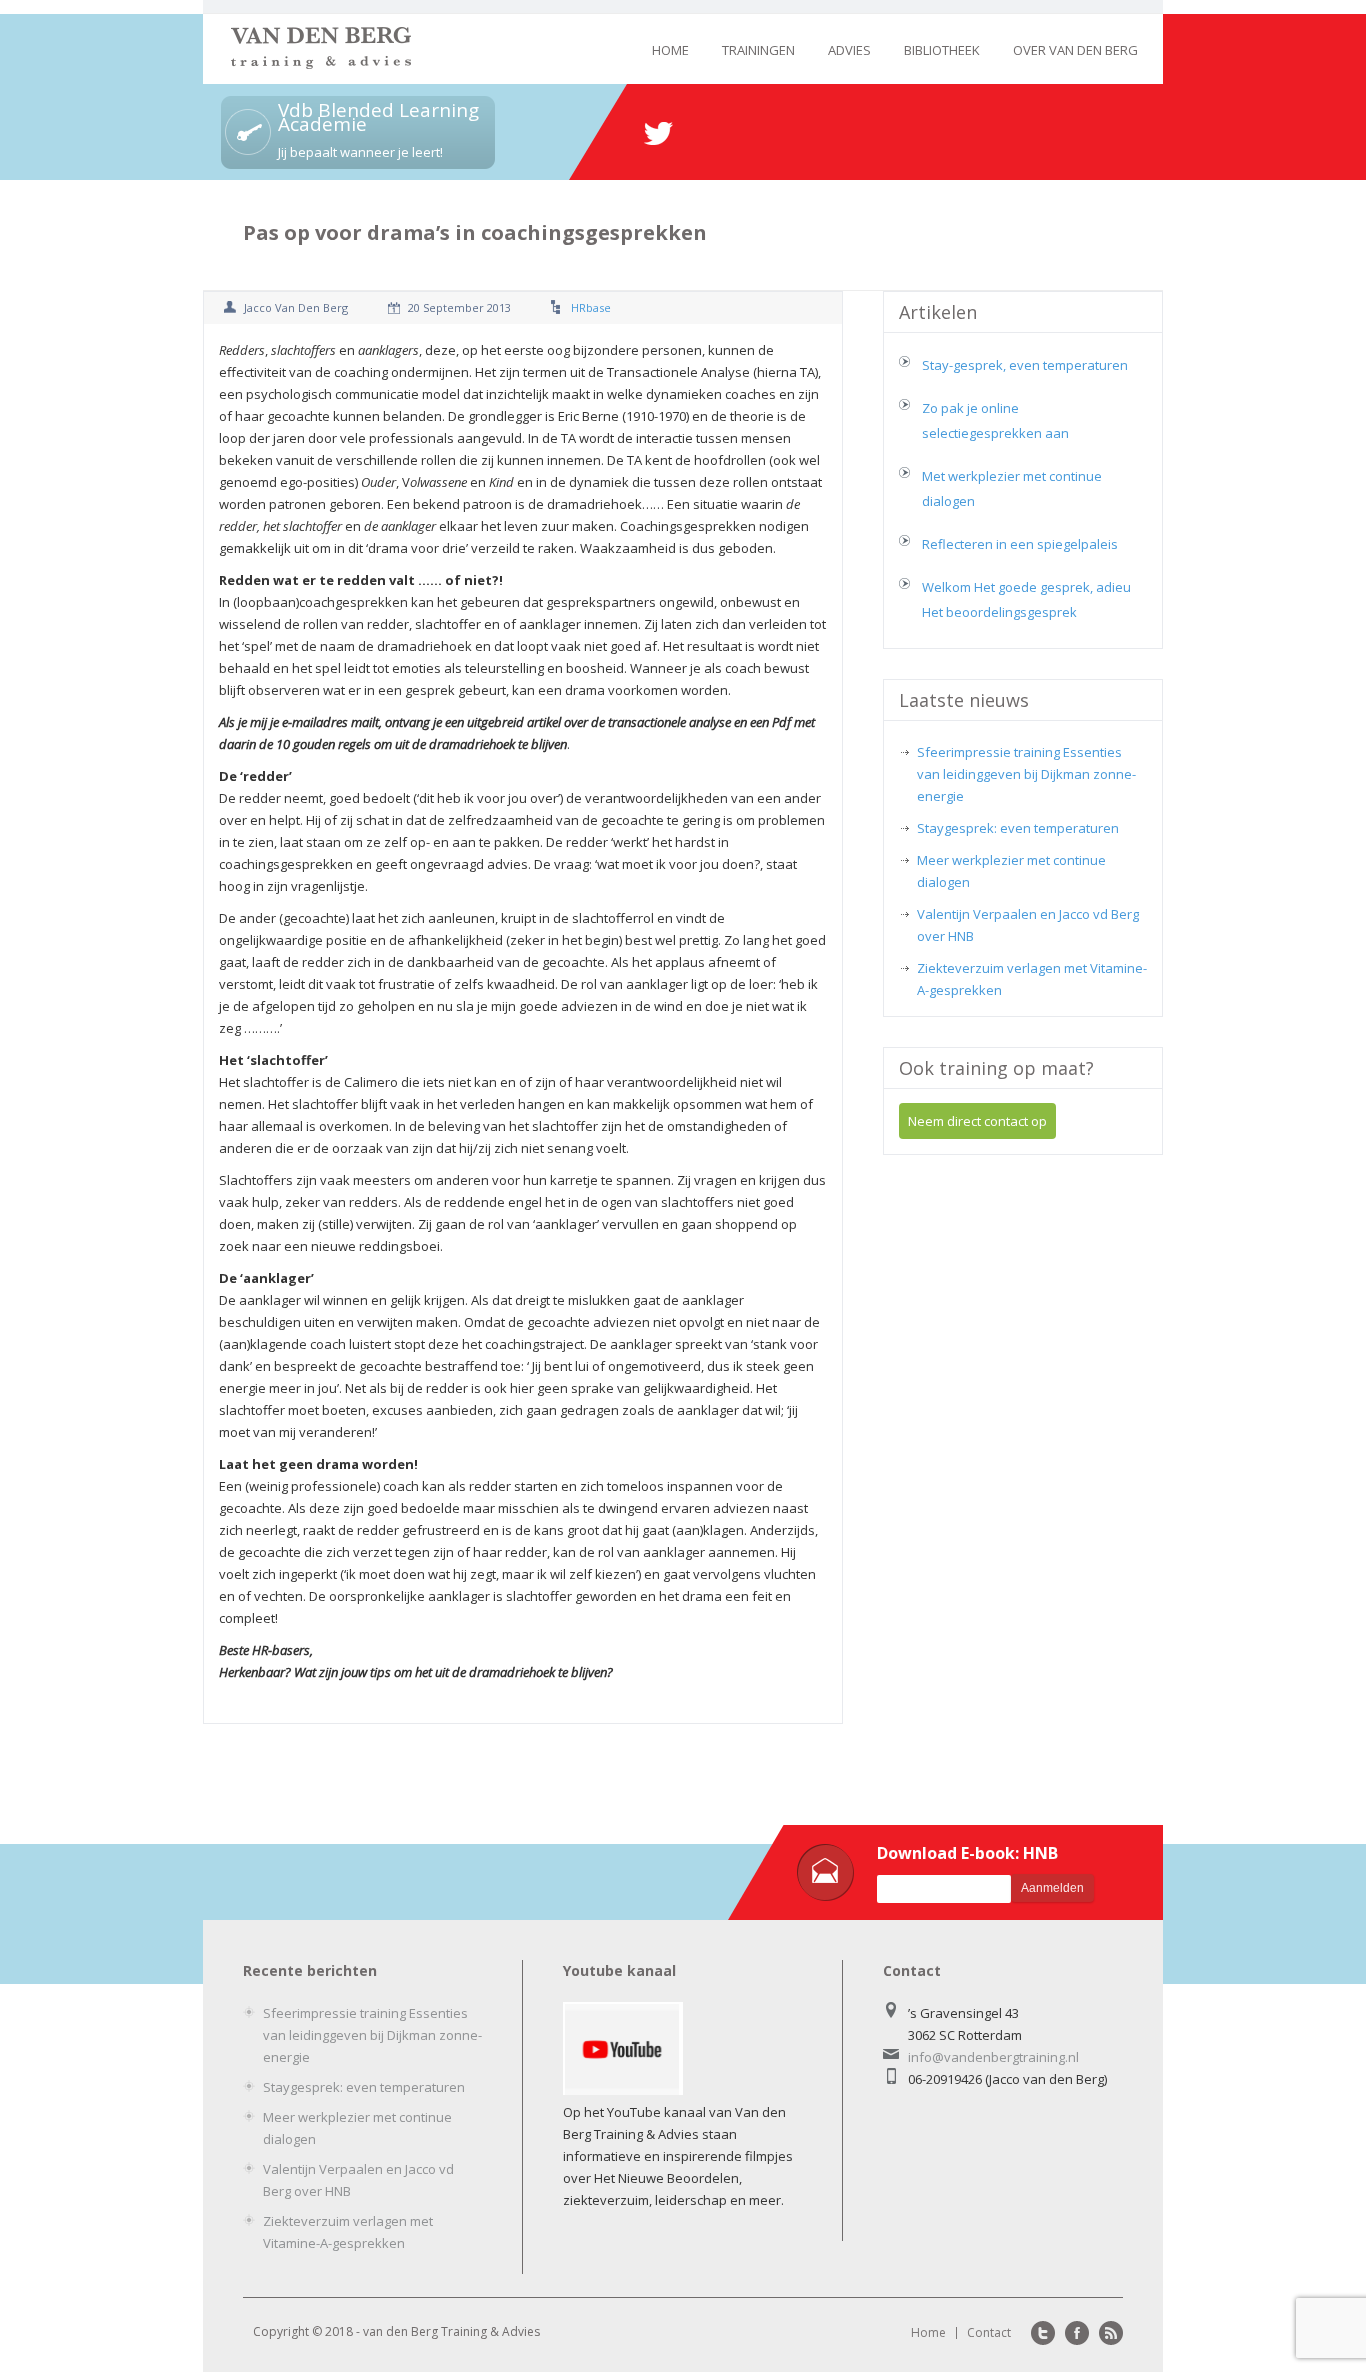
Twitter (1043, 2333)
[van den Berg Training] (321, 63)
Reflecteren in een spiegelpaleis (1020, 544)
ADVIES (849, 50)
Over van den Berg (1075, 50)
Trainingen (758, 50)
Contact (989, 2332)
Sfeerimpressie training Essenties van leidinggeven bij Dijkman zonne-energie (1026, 774)
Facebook (1077, 2333)
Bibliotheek (942, 50)
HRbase (591, 307)
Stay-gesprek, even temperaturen (1025, 365)
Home (670, 50)
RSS (1111, 2333)
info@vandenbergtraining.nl (993, 2057)
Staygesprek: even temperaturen (1018, 828)
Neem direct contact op (977, 1121)
